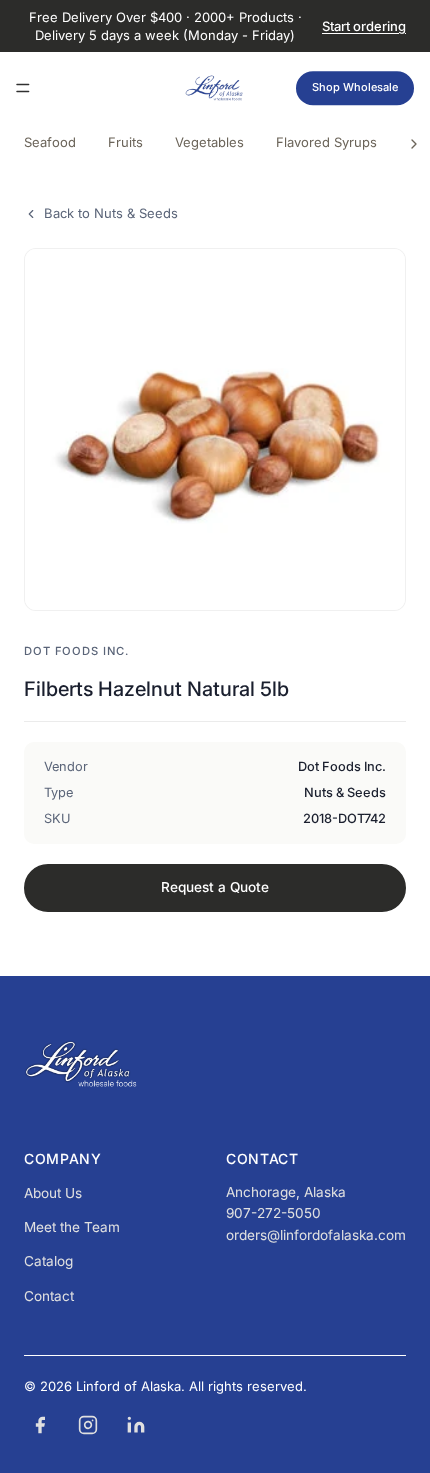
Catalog (48, 1261)
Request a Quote (215, 887)
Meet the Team (72, 1227)
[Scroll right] (414, 143)
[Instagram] (88, 1425)
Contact (49, 1296)
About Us (53, 1193)
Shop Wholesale (355, 88)
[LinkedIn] (136, 1425)
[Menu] (23, 89)
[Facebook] (40, 1425)
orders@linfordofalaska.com (316, 1235)
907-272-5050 (273, 1213)
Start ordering (364, 26)
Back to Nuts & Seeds (111, 213)
